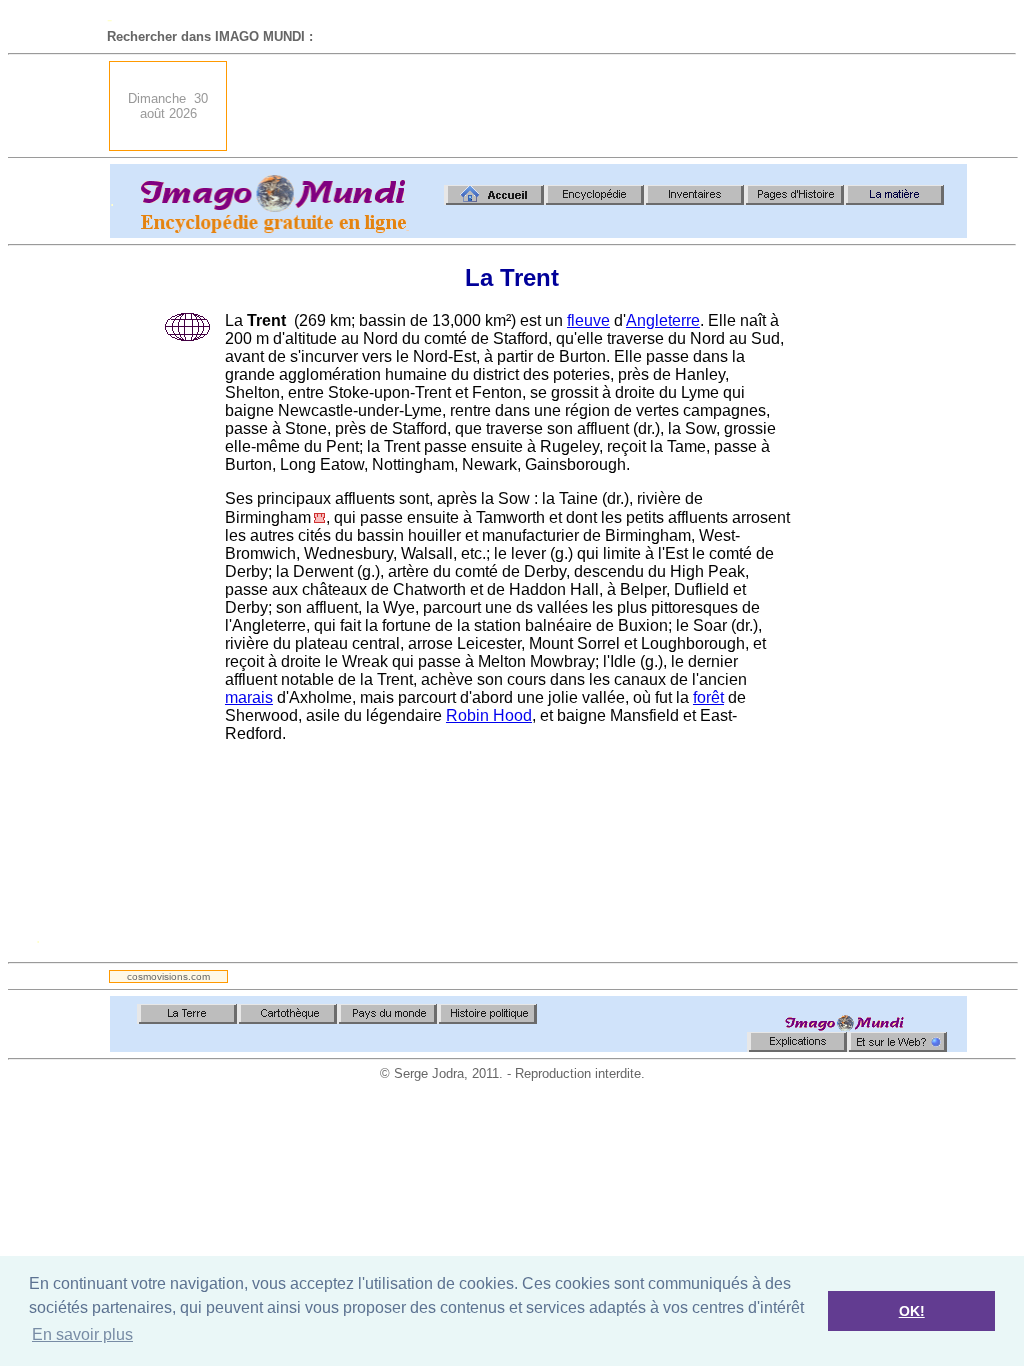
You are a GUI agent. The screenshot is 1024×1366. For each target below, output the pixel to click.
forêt (708, 697)
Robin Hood (489, 715)
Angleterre (663, 320)
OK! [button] (912, 1311)
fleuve (588, 320)
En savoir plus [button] (82, 1334)
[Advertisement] (603, 106)
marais (249, 697)
